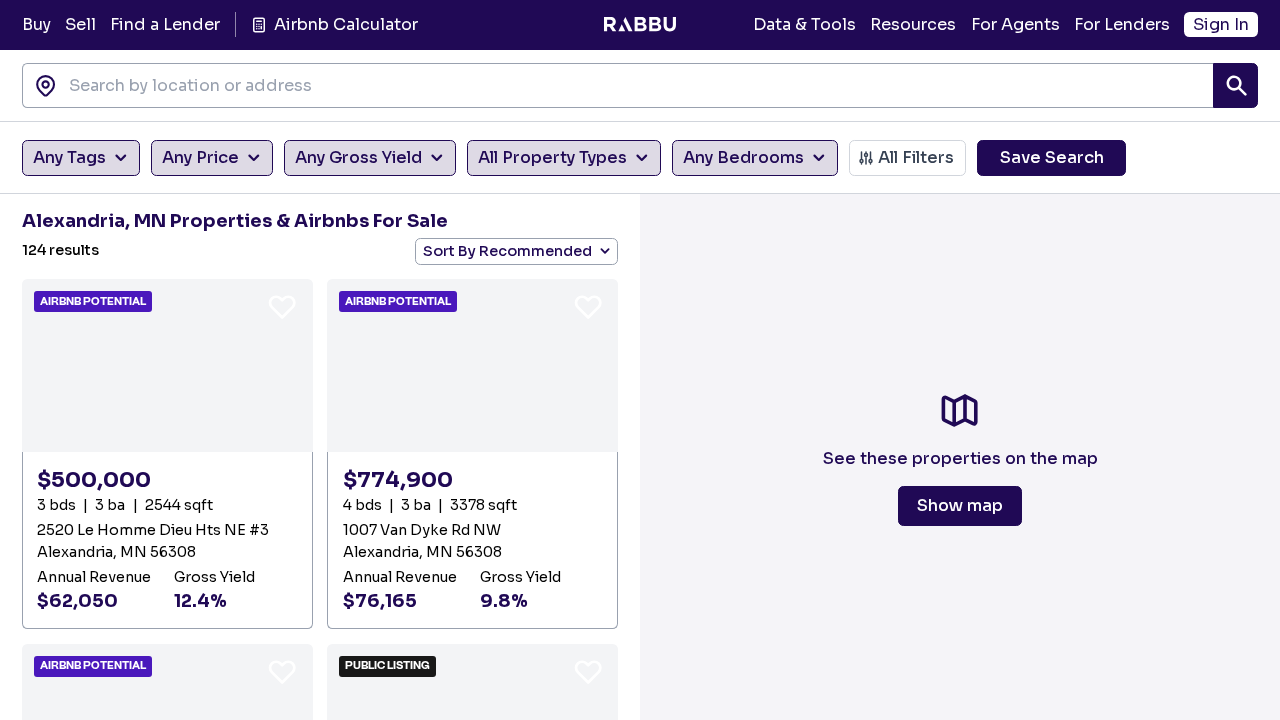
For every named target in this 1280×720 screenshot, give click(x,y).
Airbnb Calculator (345, 24)
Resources (913, 24)
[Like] (282, 306)
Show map (960, 505)
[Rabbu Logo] (639, 25)
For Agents (1015, 24)
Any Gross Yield (358, 157)
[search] (1235, 85)
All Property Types (552, 157)
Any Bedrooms (743, 157)
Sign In (1221, 24)
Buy (36, 24)
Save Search (1052, 157)
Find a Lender (165, 24)
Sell (80, 24)
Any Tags (69, 157)
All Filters (916, 157)
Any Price (200, 157)
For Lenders (1122, 24)
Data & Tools (804, 24)
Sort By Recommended (507, 251)
